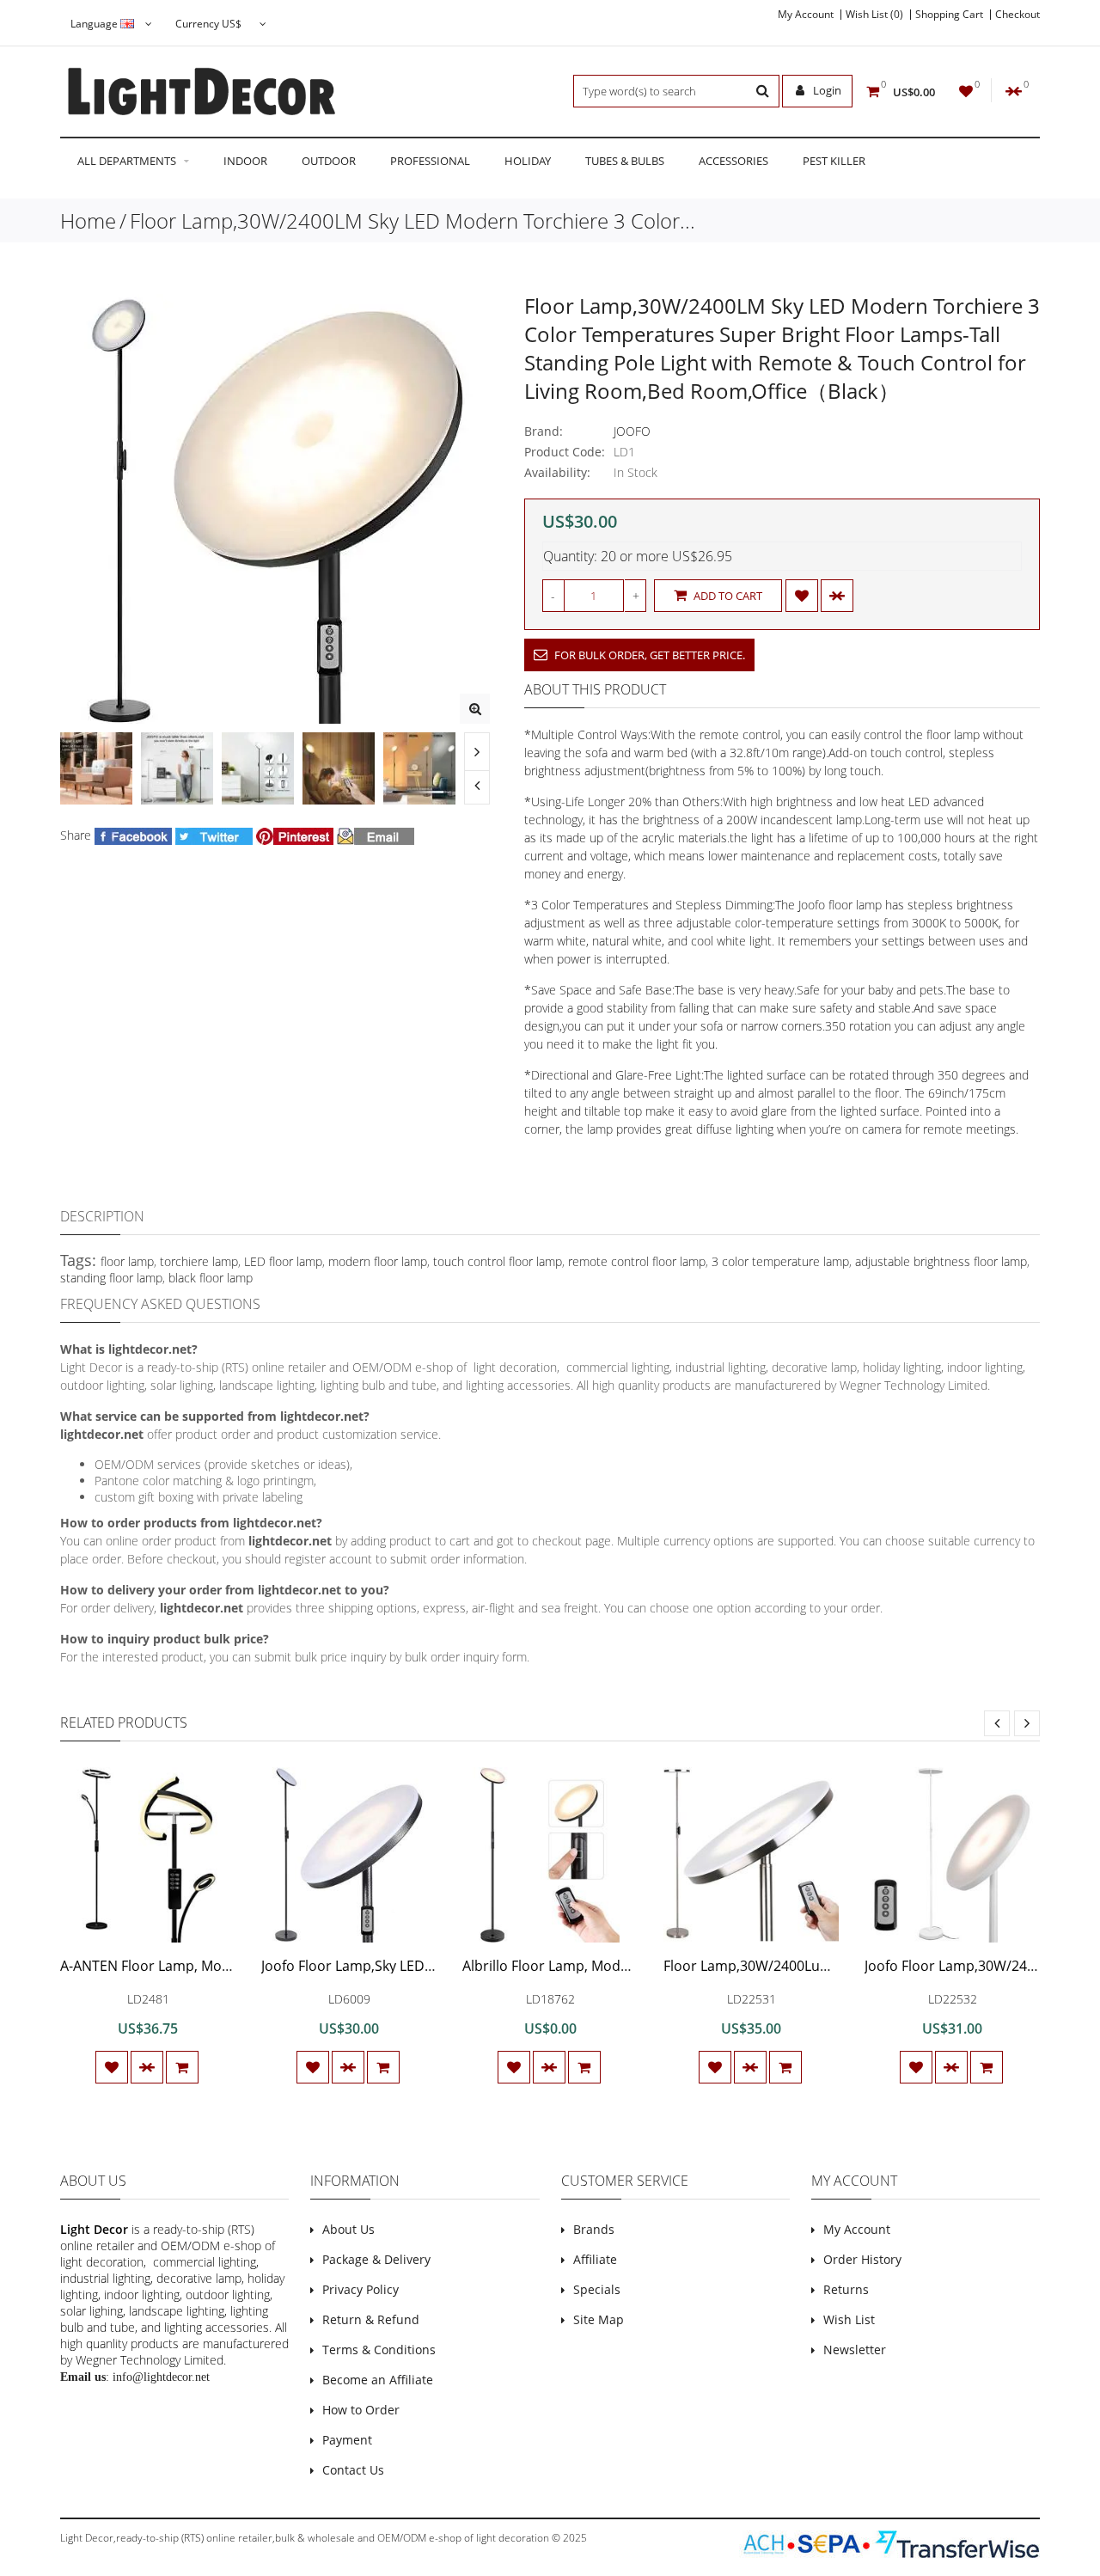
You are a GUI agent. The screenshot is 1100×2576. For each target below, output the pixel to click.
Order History (862, 2259)
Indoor (245, 161)
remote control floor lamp (637, 1261)
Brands (594, 2229)
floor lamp (127, 1261)
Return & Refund (371, 2319)
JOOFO (632, 431)
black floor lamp (211, 1278)
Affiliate (595, 2259)
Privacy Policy (361, 2289)
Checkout (1017, 15)
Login (826, 90)
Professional (430, 161)
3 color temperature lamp (780, 1261)
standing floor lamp (111, 1278)
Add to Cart (727, 596)
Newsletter (855, 2350)
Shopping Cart (949, 15)
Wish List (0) (874, 15)
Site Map (599, 2319)
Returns (846, 2289)
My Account (806, 15)
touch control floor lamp (498, 1261)
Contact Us (353, 2470)
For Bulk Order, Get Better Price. (648, 655)
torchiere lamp (199, 1261)
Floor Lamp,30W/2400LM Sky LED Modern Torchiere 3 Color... (412, 220)
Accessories (733, 161)
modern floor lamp (378, 1261)
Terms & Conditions (379, 2350)
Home (88, 220)
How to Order (361, 2410)
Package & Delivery (376, 2259)
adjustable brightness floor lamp (941, 1261)
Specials (597, 2289)
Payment (347, 2440)
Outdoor (329, 161)
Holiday (528, 161)
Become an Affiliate (378, 2380)
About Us (348, 2229)
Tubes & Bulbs (625, 161)
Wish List (849, 2319)
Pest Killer (834, 161)
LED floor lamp (283, 1261)
